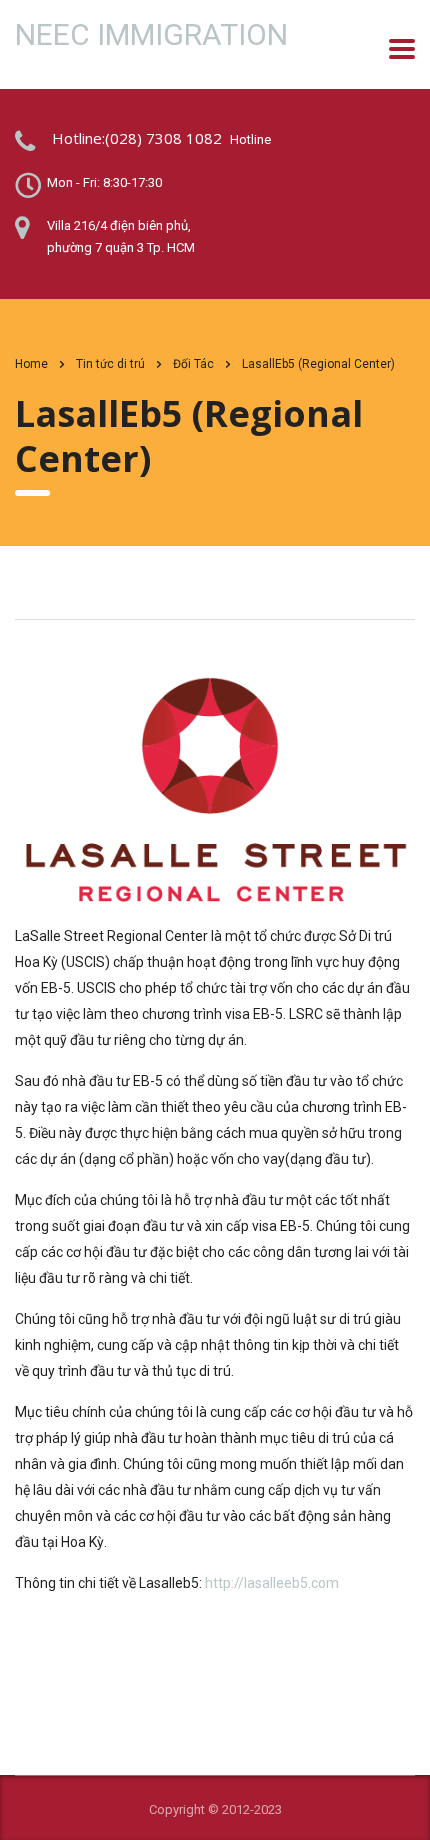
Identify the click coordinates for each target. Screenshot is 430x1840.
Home (31, 364)
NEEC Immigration (151, 35)
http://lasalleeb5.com (272, 1583)
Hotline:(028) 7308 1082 (137, 138)
